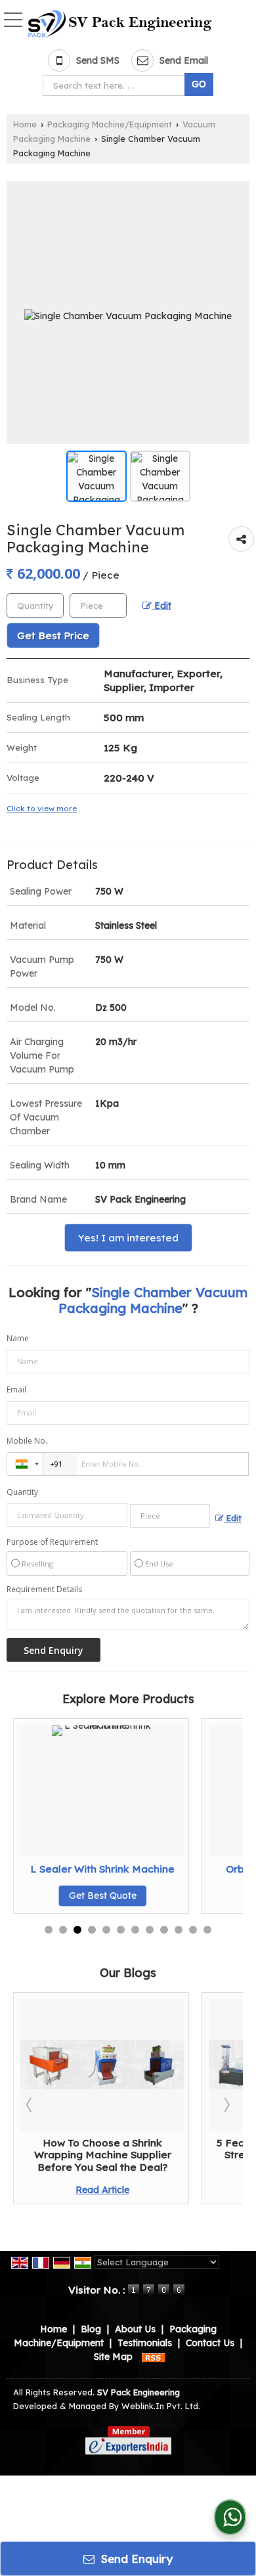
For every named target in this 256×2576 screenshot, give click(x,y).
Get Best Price (53, 635)
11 (193, 1930)
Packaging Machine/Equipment (110, 124)
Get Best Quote (207, 1896)
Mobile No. (27, 1441)
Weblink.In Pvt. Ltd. (161, 2406)
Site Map (113, 2357)
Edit (161, 605)
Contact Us (210, 2343)
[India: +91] (25, 1464)
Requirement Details (44, 1589)
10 (179, 1930)
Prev (30, 2104)
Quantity (22, 1492)
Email (16, 1389)
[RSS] (154, 2357)
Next (226, 2104)
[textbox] (116, 85)
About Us (135, 2329)
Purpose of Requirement (52, 1542)
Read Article (47, 2190)
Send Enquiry (135, 2559)
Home (25, 124)
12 (207, 1930)
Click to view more (42, 808)
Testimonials (145, 2343)
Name (18, 1338)
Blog (91, 2329)
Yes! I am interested (128, 1238)
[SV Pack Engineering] (120, 24)
